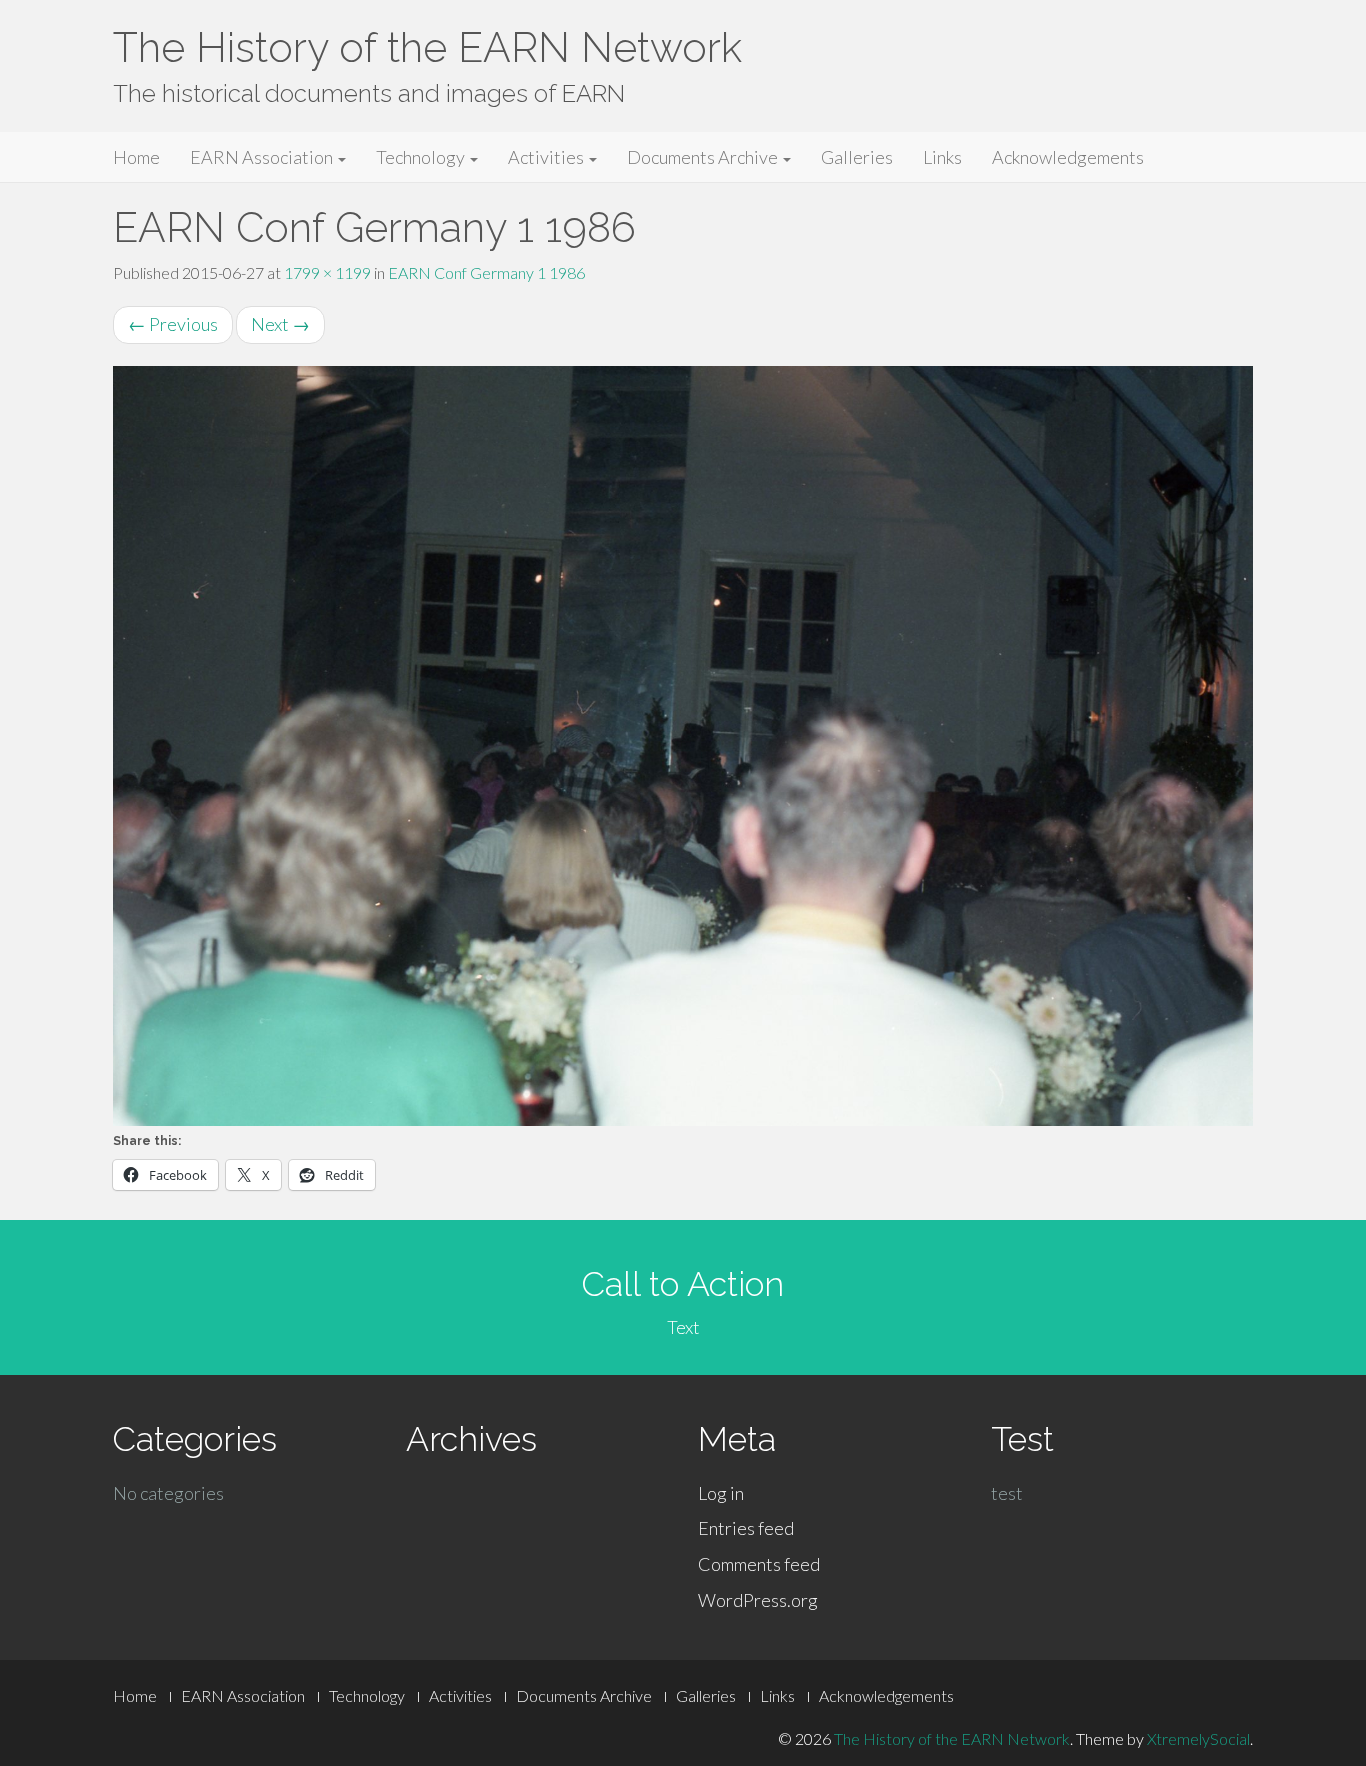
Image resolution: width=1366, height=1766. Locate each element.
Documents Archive (704, 157)
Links (942, 157)
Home (136, 157)
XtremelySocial (1198, 1738)
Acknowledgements (1068, 157)
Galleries (857, 157)
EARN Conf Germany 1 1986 (486, 272)
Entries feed (746, 1528)
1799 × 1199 (327, 272)
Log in (721, 1493)
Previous (173, 324)
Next (280, 324)
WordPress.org (758, 1600)
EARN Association (263, 157)
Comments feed (759, 1564)
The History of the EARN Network (427, 47)
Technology (422, 157)
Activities (547, 157)
